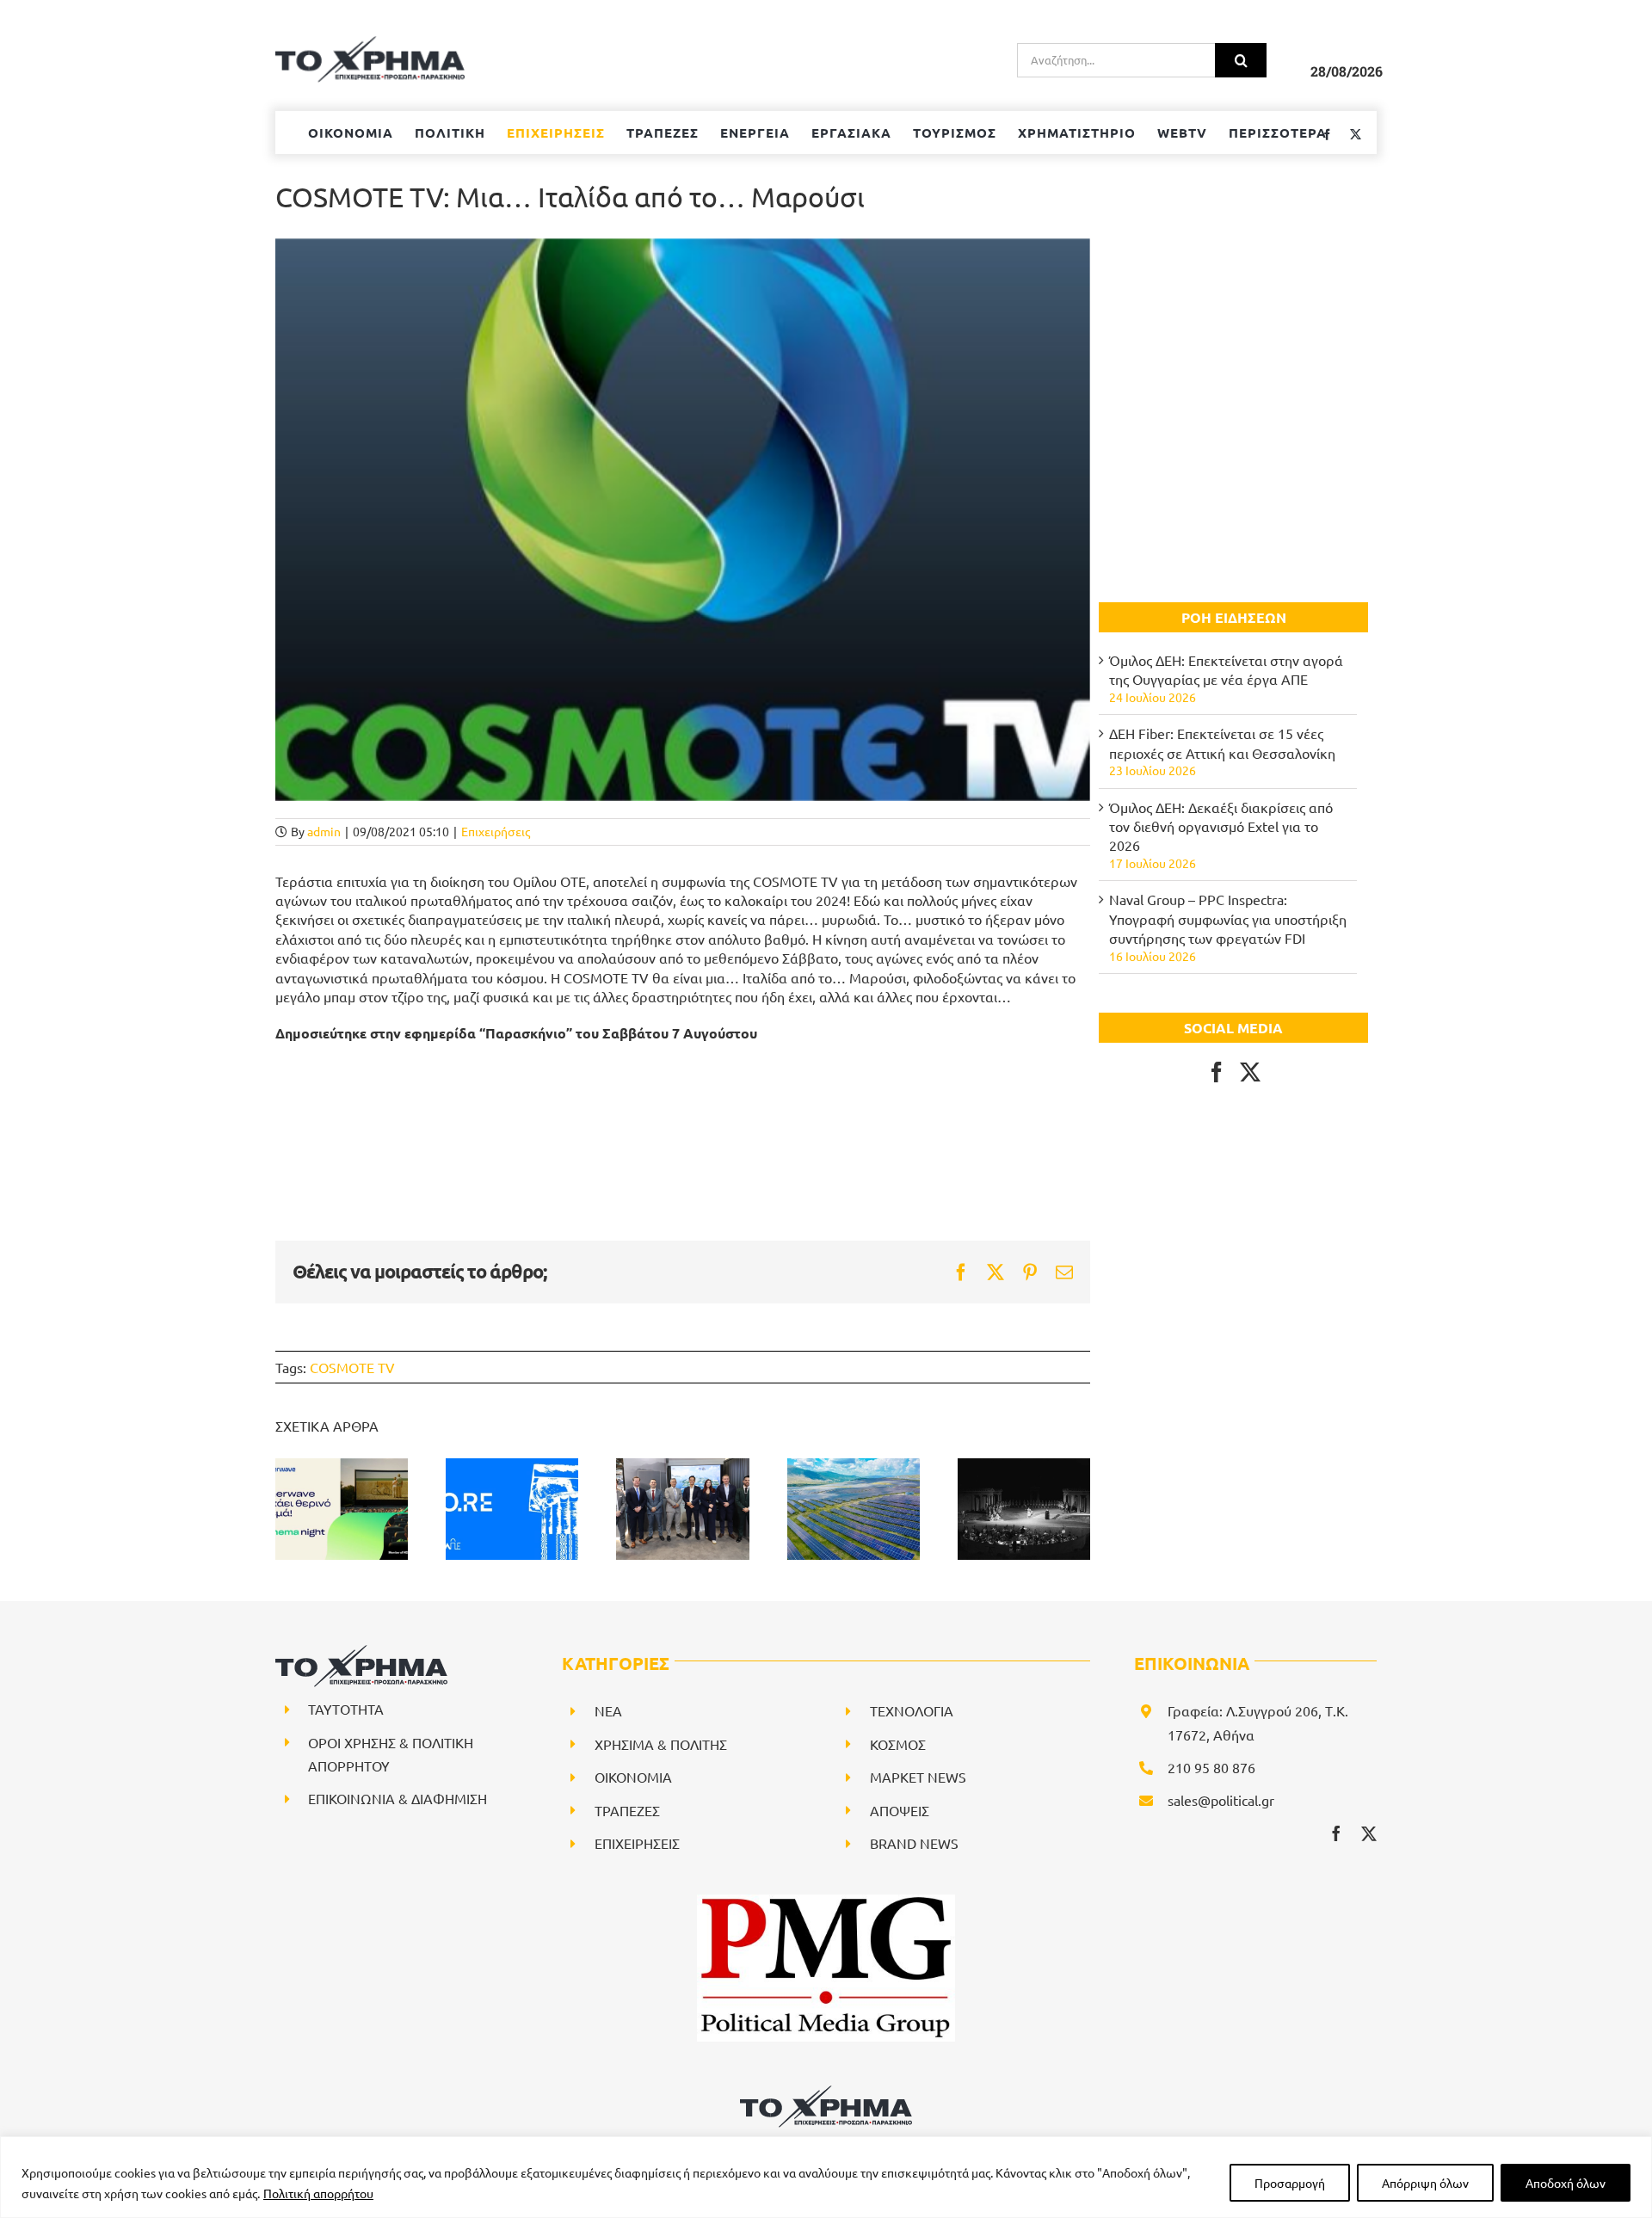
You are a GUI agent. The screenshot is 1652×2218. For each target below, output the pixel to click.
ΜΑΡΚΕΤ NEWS (918, 1777)
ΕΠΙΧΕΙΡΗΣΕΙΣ (637, 1843)
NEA (608, 1710)
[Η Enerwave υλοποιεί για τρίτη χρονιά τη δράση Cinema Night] (342, 1509)
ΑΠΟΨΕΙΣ (900, 1810)
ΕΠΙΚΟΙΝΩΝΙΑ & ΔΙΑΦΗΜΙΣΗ (398, 1798)
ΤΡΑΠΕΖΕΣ (627, 1810)
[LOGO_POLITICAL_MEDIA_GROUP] (826, 1901)
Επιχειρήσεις (496, 831)
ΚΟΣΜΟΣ (898, 1744)
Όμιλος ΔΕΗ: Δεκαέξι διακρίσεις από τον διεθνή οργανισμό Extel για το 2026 (1221, 826)
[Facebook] (1217, 1072)
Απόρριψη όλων (1425, 2183)
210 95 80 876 (1211, 1767)
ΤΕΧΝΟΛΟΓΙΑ (912, 1710)
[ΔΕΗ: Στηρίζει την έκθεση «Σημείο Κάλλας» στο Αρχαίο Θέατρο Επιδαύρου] (1024, 1509)
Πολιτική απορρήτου (318, 2193)
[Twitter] (1250, 1072)
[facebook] (1336, 1833)
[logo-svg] (826, 2092)
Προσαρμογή (1290, 2183)
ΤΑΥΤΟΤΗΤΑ (346, 1709)
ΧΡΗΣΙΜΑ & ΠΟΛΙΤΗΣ (661, 1744)
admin (324, 831)
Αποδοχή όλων (1566, 2183)
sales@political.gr (1221, 1800)
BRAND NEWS (914, 1843)
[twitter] (1369, 1833)
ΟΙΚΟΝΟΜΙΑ (633, 1777)
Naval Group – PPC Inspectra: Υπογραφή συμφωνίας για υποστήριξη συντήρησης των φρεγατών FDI (1228, 918)
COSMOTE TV (352, 1367)
